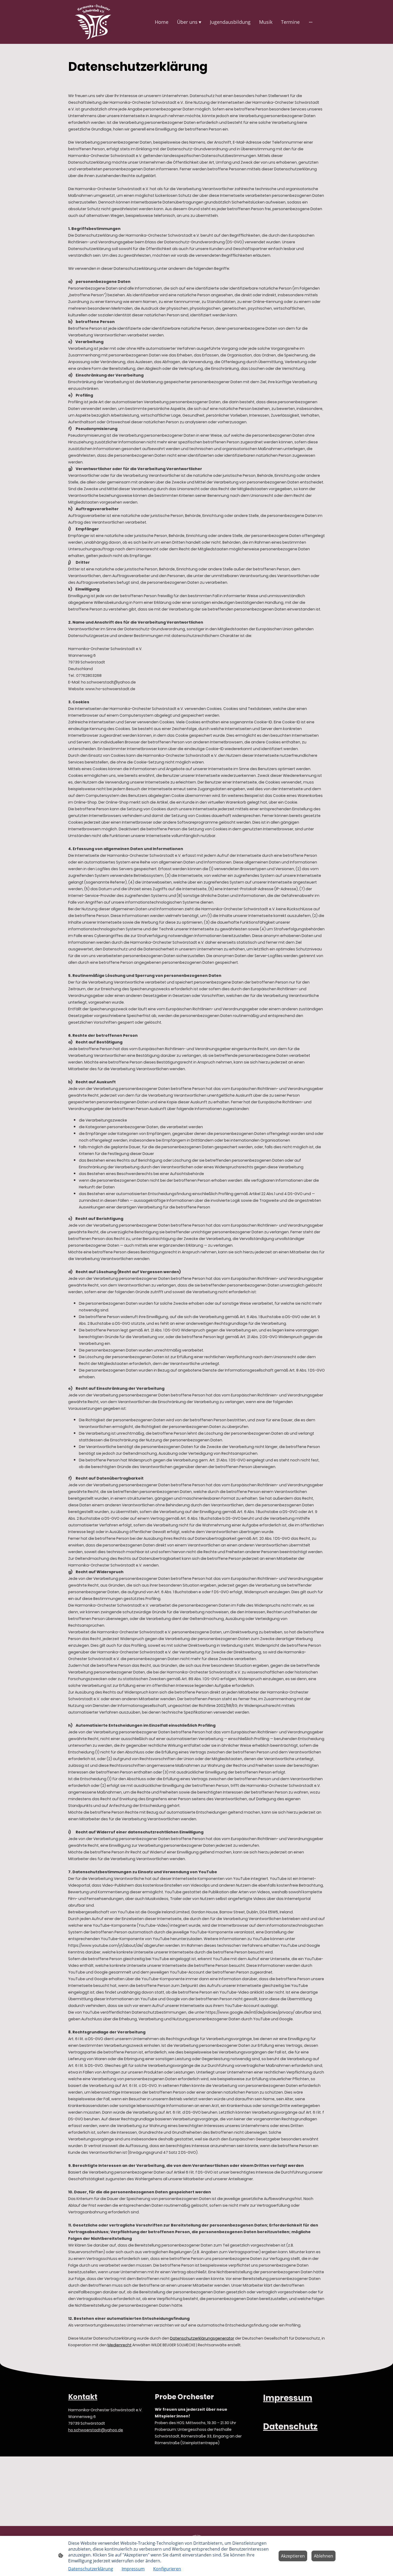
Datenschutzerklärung (91, 2569)
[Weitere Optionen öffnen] (311, 22)
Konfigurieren (167, 2569)
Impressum (133, 2569)
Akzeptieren (293, 2556)
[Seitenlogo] (93, 22)
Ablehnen (323, 2556)
